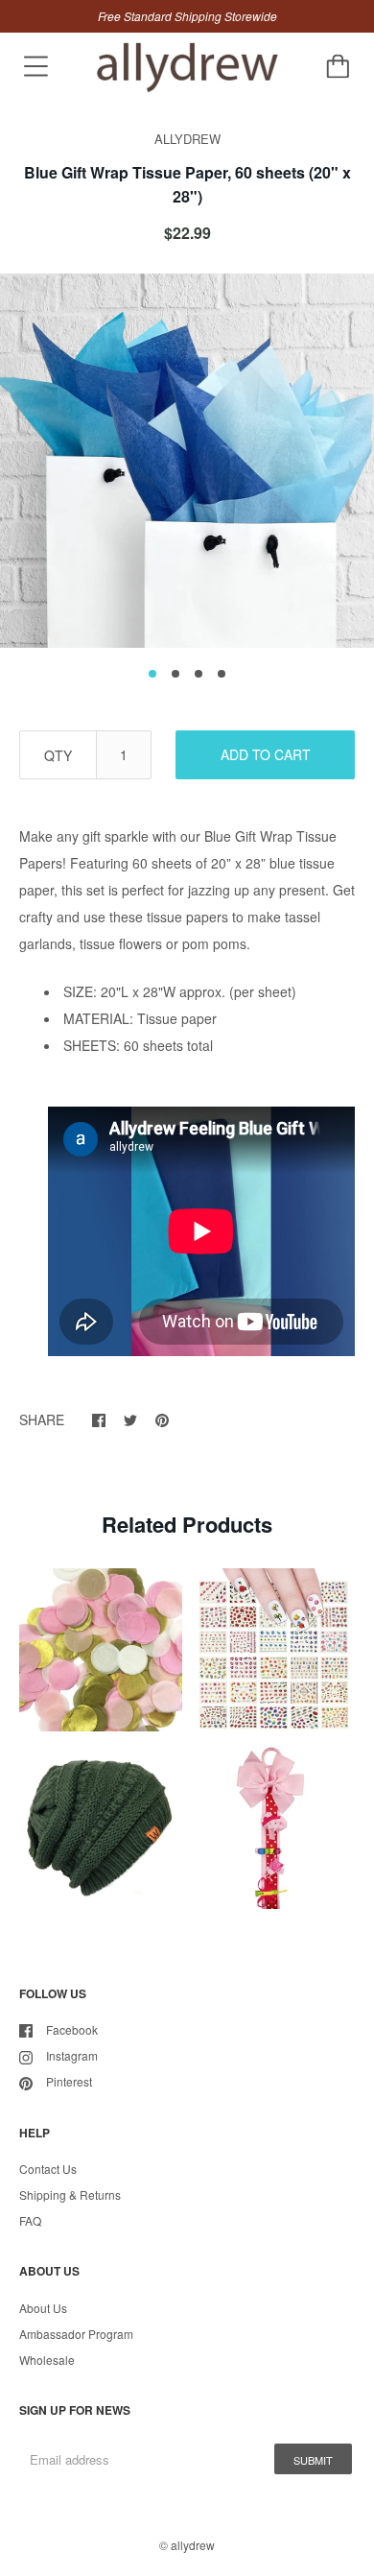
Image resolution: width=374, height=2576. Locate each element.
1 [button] (152, 674)
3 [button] (199, 674)
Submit (313, 2460)
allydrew (193, 2545)
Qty (58, 755)
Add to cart (266, 754)
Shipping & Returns (70, 2194)
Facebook (72, 2029)
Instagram (72, 2055)
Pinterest (69, 2081)
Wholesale (47, 2360)
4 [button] (222, 674)
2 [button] (175, 674)
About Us (43, 2308)
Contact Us (48, 2169)
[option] (187, 461)
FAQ (30, 2220)
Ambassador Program (76, 2334)
